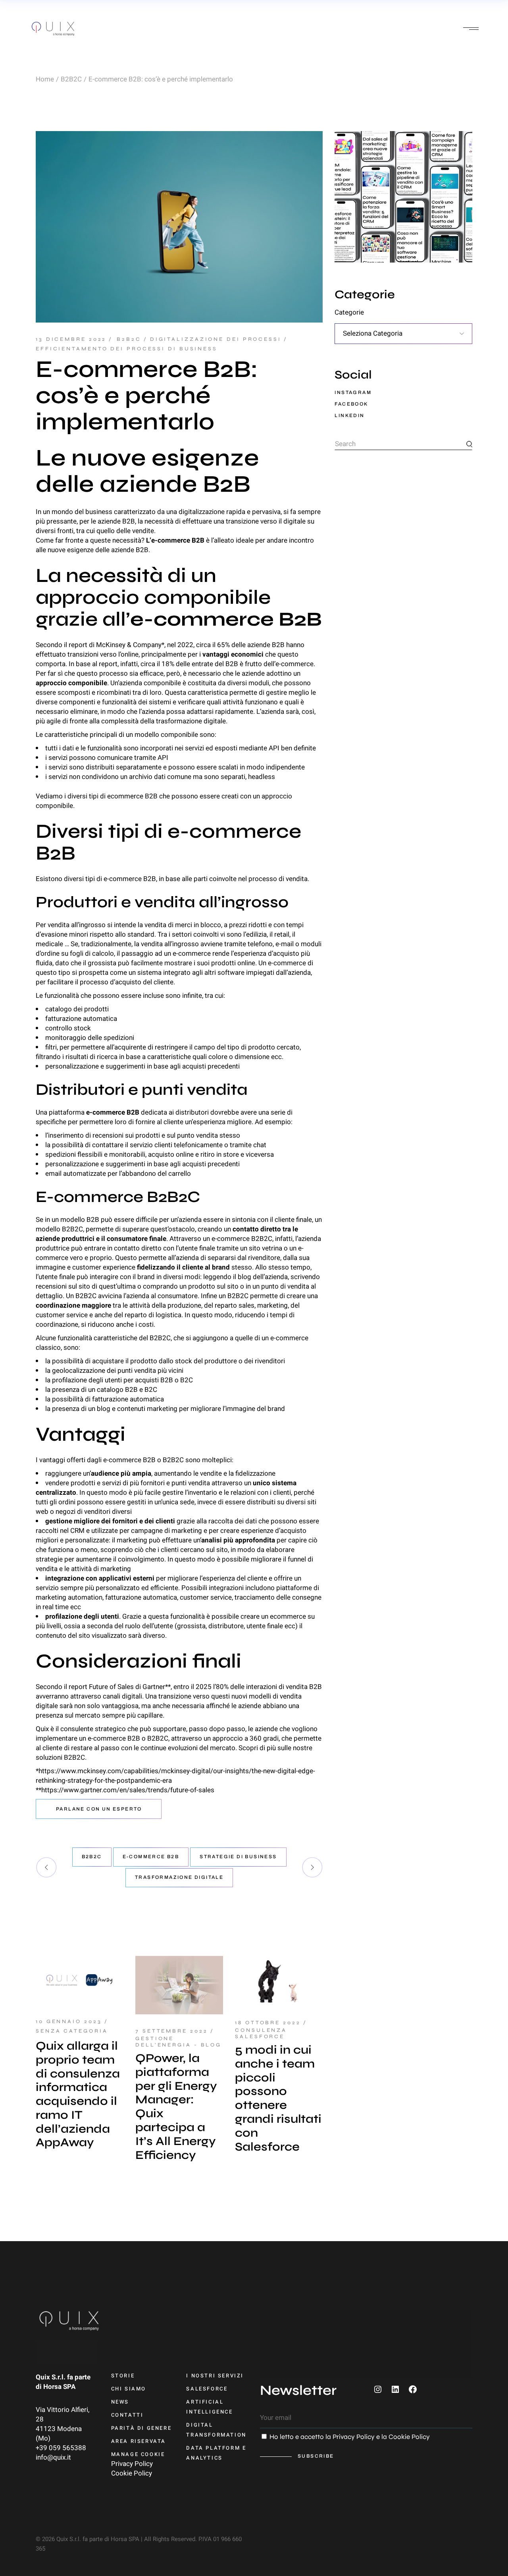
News (120, 2402)
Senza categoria (72, 2031)
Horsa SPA (59, 2387)
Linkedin (349, 415)
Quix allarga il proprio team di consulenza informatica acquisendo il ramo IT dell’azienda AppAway (78, 2094)
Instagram (353, 392)
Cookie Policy (132, 2473)
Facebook (351, 404)
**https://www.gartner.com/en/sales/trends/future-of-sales (125, 1790)
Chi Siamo (129, 2389)
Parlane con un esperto (99, 1809)
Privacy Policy (132, 2464)
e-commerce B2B (151, 1857)
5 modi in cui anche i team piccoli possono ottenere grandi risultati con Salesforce (278, 2098)
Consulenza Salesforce (261, 2033)
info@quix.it (53, 2457)
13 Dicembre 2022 (71, 339)
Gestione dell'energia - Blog (178, 2042)
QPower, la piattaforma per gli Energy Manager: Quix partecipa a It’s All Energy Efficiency (176, 2106)
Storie (123, 2376)
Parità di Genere (141, 2428)
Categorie (349, 313)
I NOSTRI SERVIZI (215, 2376)
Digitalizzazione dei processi (216, 339)
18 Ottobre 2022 (268, 2023)
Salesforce (207, 2389)
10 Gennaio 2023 (69, 2021)
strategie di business (238, 1857)
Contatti (127, 2415)
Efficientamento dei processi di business (127, 349)
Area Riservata (139, 2441)
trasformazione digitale (179, 1877)
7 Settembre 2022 (171, 2031)
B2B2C (71, 79)
